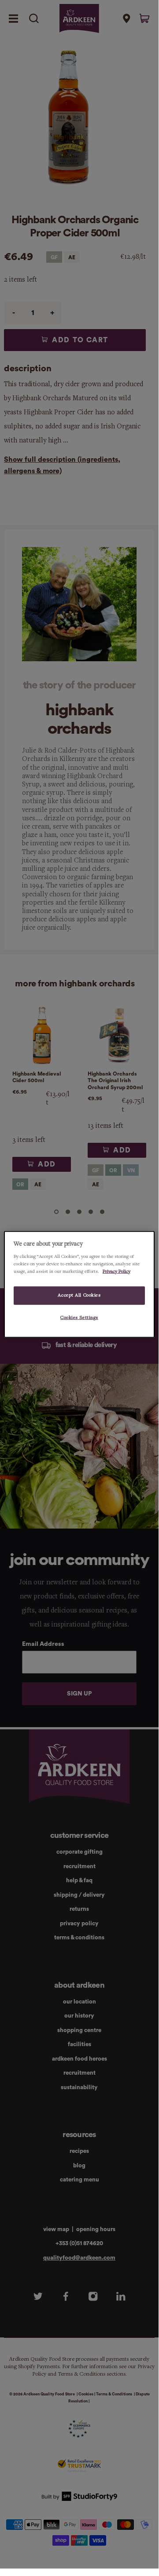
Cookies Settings (79, 1317)
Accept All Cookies (79, 1295)
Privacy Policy (116, 1271)
